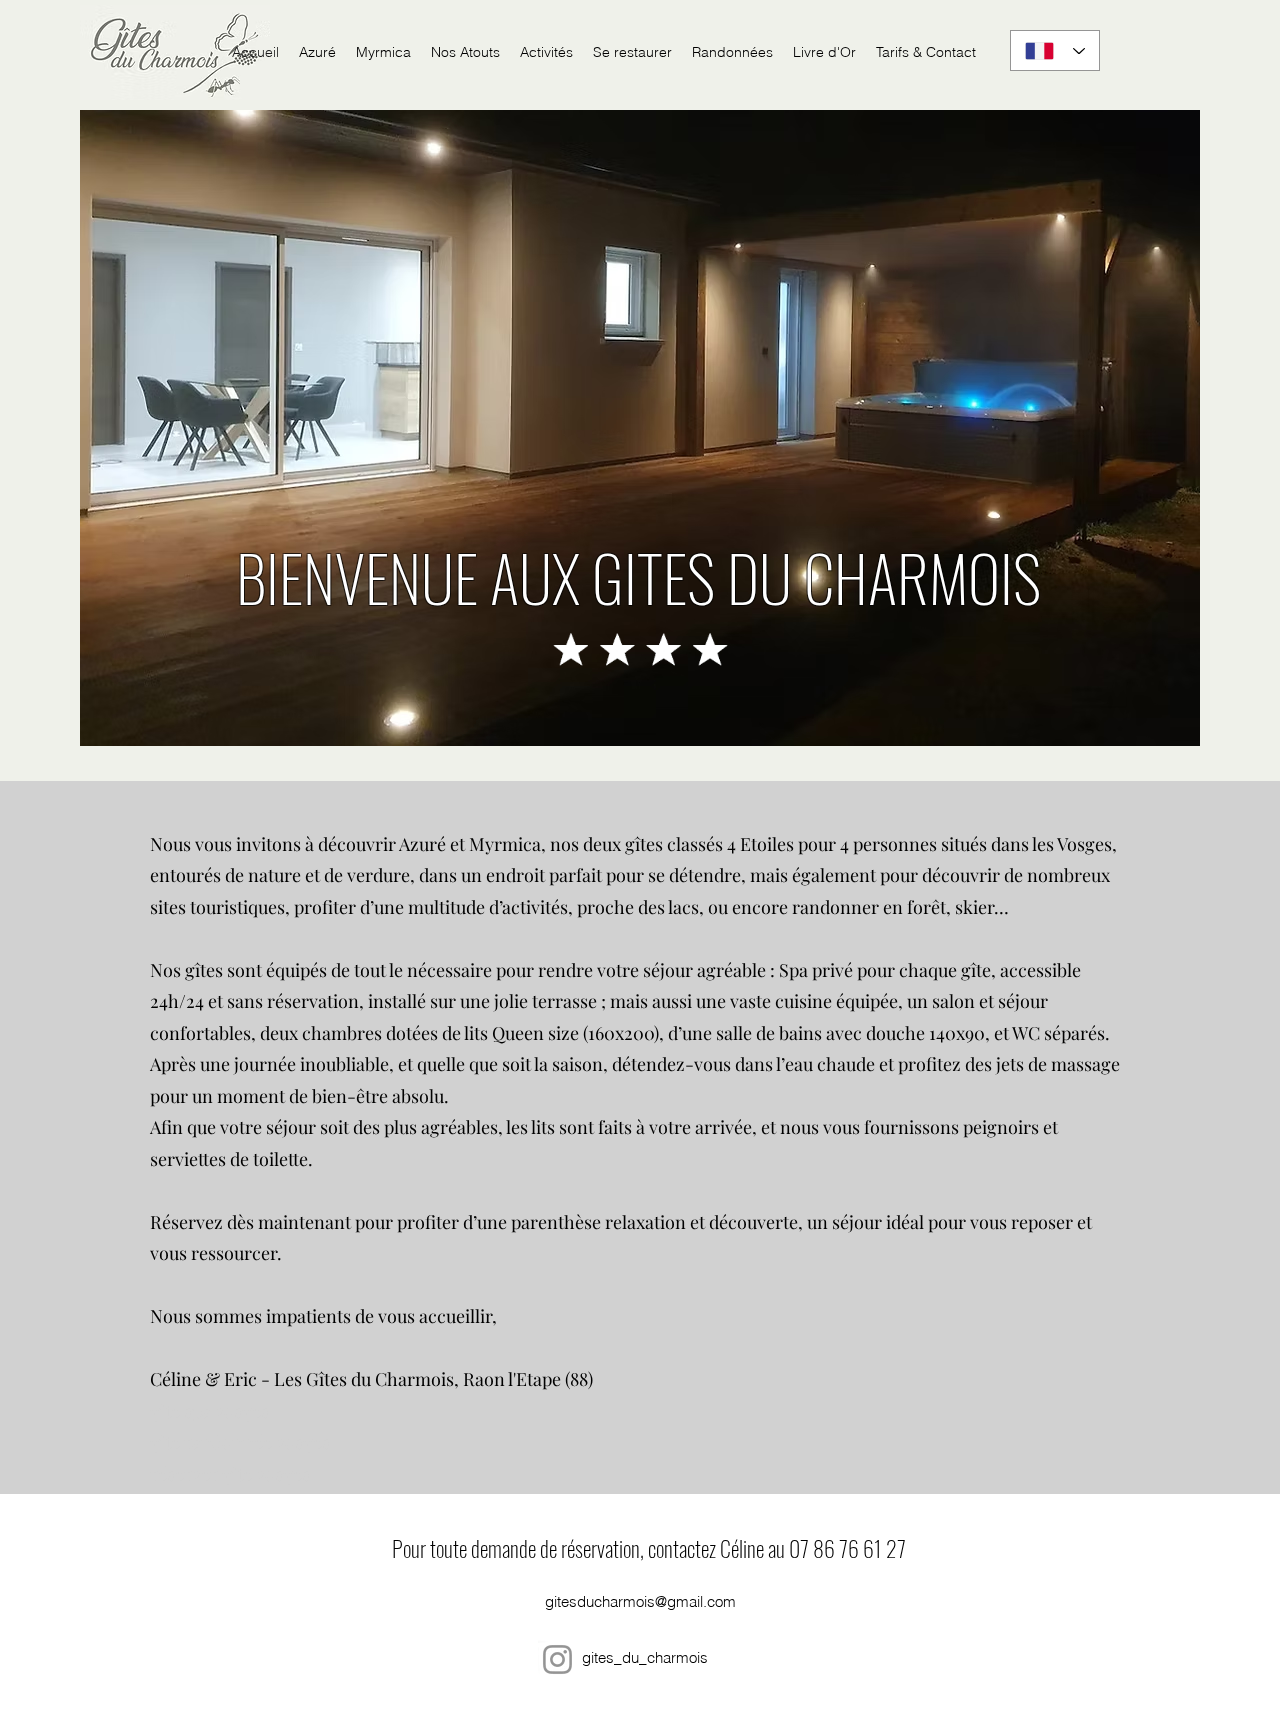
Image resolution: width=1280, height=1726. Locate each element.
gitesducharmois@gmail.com (640, 1601)
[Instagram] (557, 1659)
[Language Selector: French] (1055, 50)
